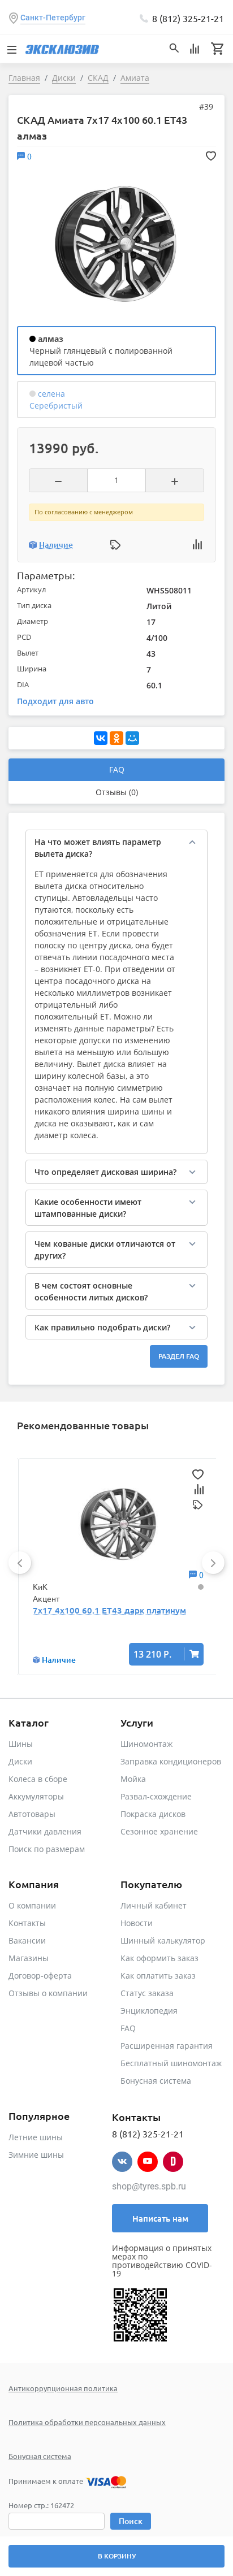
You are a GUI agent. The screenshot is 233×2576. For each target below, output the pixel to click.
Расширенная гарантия (167, 2046)
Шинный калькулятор (163, 1940)
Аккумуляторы (36, 1796)
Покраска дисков (153, 1814)
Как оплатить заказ (158, 1976)
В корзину (117, 2556)
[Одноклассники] (116, 738)
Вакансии (27, 1940)
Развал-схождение (156, 1796)
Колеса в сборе (38, 1779)
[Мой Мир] (132, 738)
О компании (32, 1905)
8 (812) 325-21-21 (188, 18)
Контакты (27, 1923)
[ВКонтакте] (101, 738)
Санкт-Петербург (53, 18)
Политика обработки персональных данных (87, 2422)
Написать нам (160, 2218)
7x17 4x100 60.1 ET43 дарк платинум (109, 1610)
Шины (21, 1744)
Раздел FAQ (179, 1356)
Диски (20, 1761)
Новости (137, 1923)
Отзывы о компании (48, 1993)
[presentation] (20, 1563)
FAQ (117, 769)
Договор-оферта (40, 1976)
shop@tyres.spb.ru (149, 2186)
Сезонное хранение (159, 1831)
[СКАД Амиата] (115, 243)
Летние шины (36, 2137)
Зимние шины (36, 2155)
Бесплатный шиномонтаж (171, 2063)
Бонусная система (156, 2081)
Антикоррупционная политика (63, 2388)
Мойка (133, 1779)
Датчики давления (45, 1831)
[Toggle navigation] (11, 49)
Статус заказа (147, 1993)
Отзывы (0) (117, 792)
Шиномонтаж (146, 1744)
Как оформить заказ (159, 1958)
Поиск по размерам (47, 1849)
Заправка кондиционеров (171, 1761)
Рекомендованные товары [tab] (83, 1425)
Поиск (131, 2521)
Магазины (29, 1958)
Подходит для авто (55, 701)
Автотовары (32, 1814)
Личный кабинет (154, 1905)
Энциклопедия (149, 2011)
